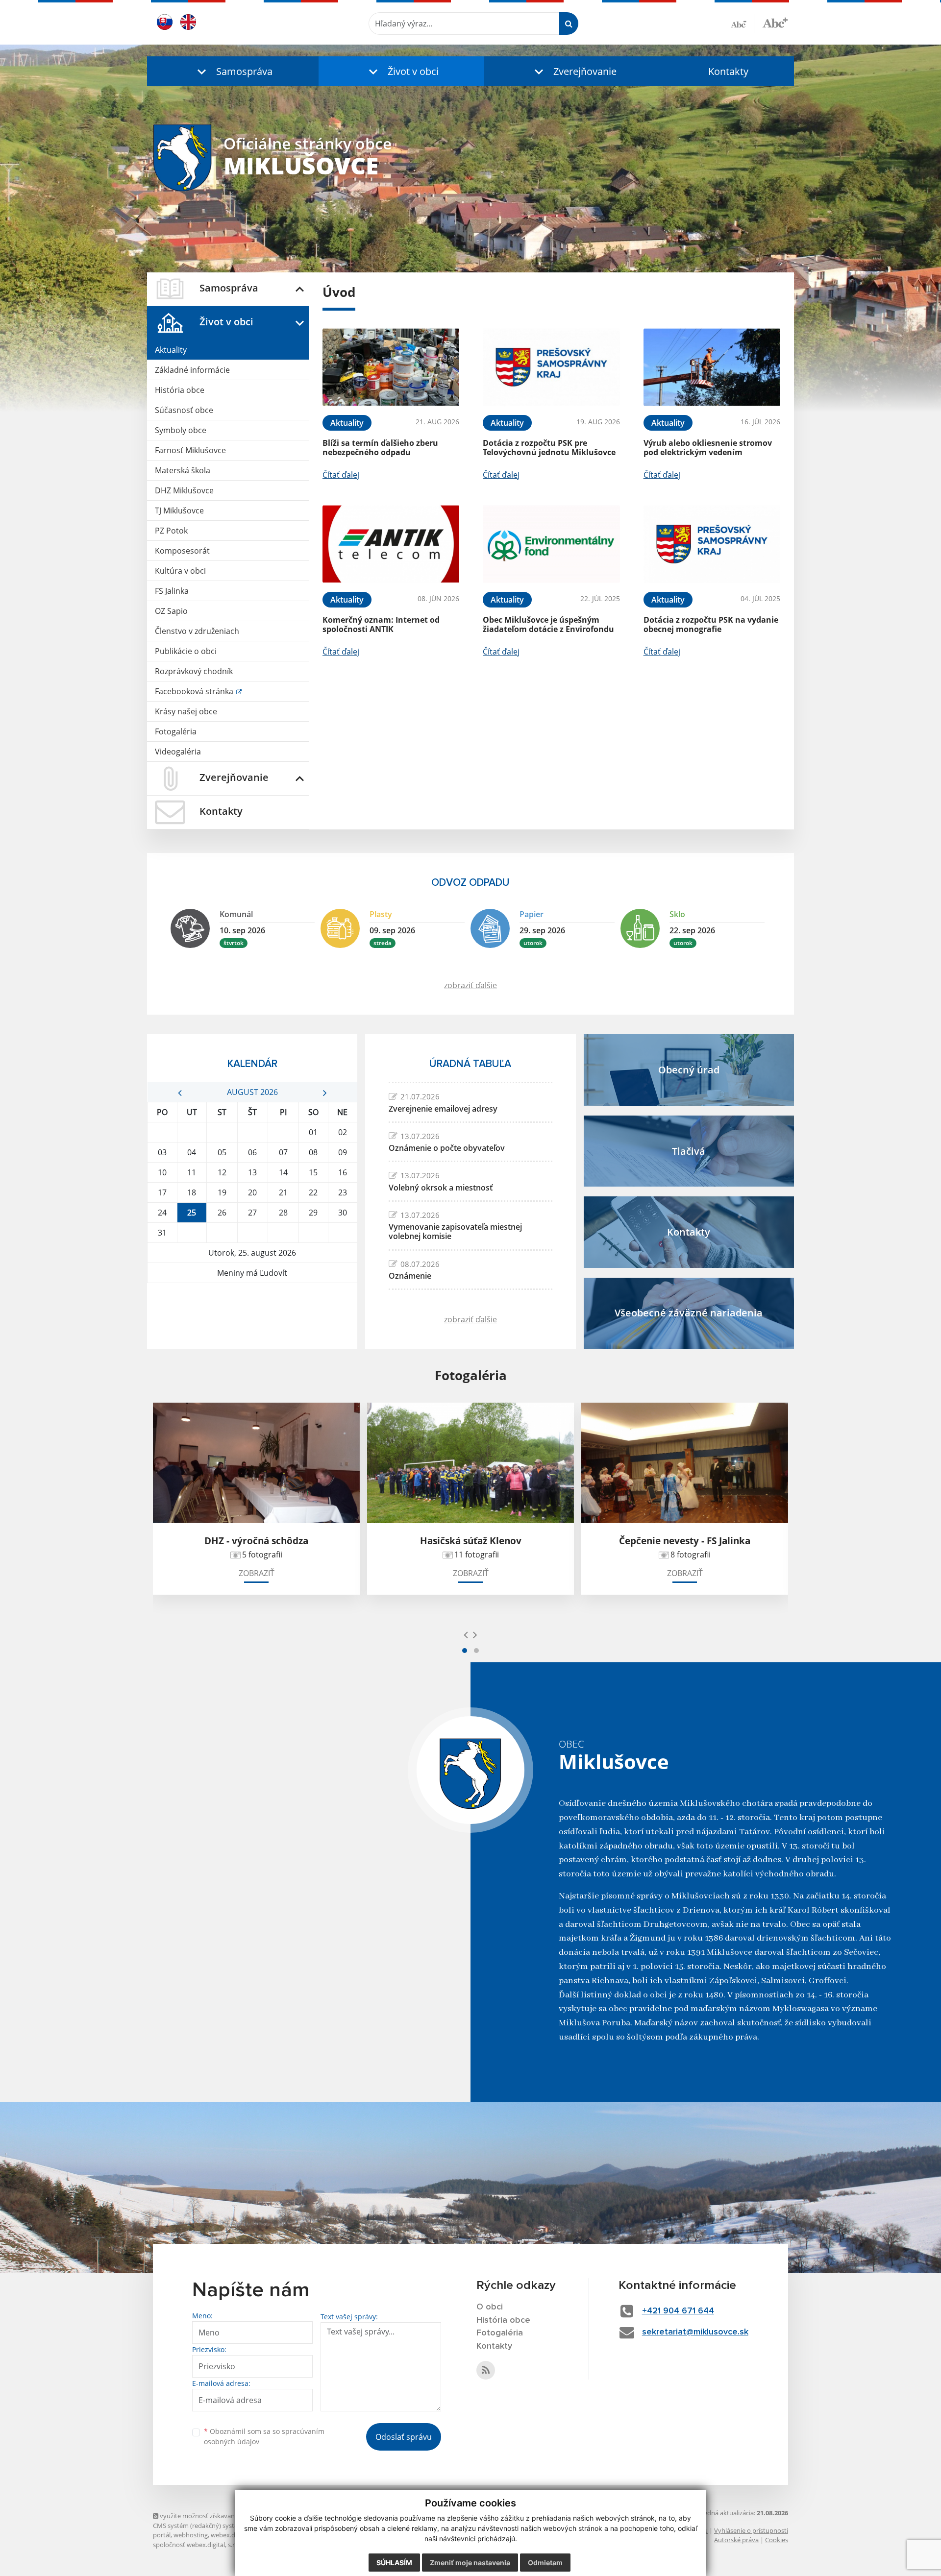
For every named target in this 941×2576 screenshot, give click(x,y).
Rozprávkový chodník (194, 671)
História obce (180, 390)
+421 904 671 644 (678, 2311)
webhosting (191, 2535)
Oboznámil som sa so (264, 2436)
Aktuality (171, 350)
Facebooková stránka (195, 691)
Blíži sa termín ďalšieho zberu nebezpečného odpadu (380, 448)
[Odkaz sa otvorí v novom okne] (486, 2370)
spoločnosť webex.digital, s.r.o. (197, 2545)
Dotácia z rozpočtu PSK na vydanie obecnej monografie (711, 624)
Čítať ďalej (341, 475)
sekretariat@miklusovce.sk (695, 2332)
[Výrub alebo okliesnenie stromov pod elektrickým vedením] (712, 367)
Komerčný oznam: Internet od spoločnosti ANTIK (381, 624)
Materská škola (183, 470)
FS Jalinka (172, 591)
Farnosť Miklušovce (190, 450)
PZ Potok (171, 531)
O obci (490, 2307)
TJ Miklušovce (179, 510)
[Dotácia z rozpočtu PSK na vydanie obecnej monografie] (712, 544)
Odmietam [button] (545, 2563)
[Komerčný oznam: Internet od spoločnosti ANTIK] (391, 544)
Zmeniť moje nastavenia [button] (470, 2563)
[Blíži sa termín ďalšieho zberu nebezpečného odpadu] (391, 367)
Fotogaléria (176, 731)
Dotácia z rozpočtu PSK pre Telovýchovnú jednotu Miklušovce (549, 448)
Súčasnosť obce (184, 410)
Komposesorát (182, 551)
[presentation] (466, 1634)
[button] (233, 71)
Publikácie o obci (186, 651)
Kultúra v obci (180, 571)
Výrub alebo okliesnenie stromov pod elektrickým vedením (708, 448)
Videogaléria (178, 752)
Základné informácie (192, 370)
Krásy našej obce (186, 711)
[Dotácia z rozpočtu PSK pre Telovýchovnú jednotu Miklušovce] (551, 367)
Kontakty (728, 71)
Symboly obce (181, 430)
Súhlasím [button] (394, 2563)
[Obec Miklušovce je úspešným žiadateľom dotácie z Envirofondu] (551, 544)
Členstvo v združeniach (197, 631)
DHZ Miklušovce (184, 490)
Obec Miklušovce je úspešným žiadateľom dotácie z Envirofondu (548, 624)
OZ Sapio (171, 611)
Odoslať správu (404, 2437)
